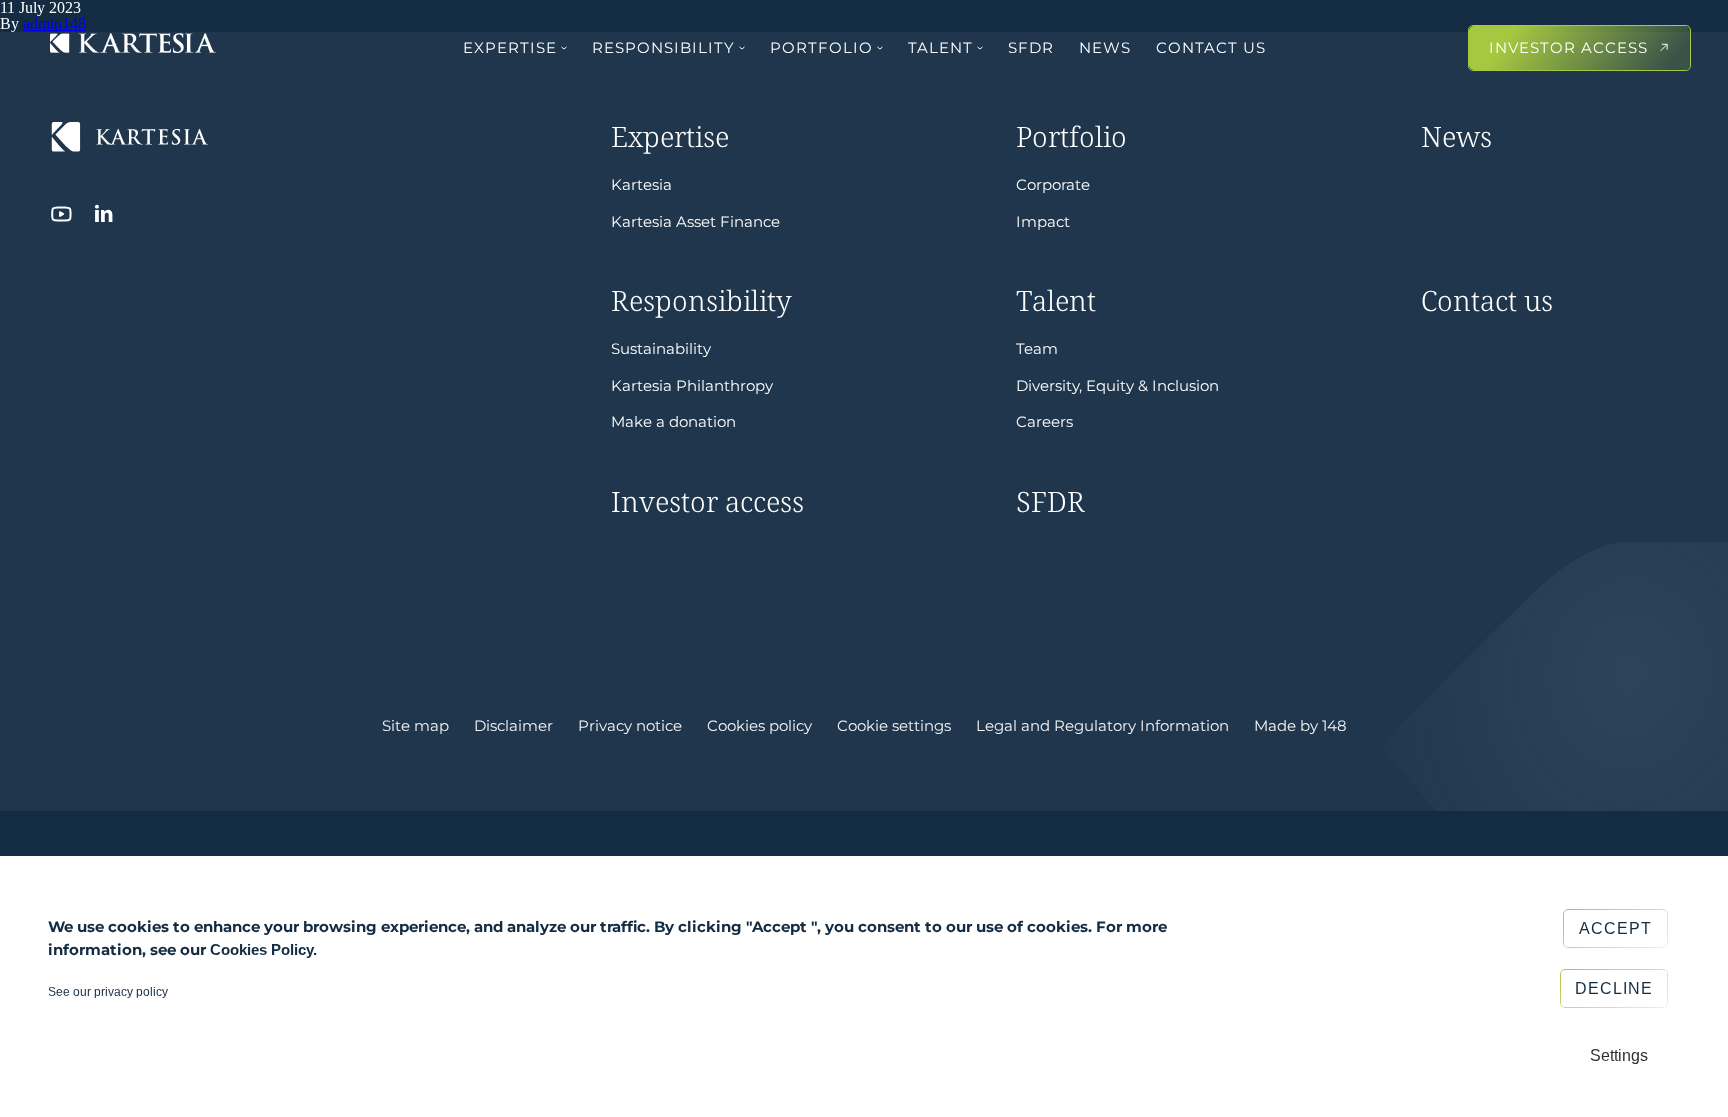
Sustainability (661, 348)
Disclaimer (513, 726)
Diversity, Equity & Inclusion (1117, 385)
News (1105, 47)
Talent (940, 47)
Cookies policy (759, 726)
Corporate (1053, 184)
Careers (1044, 421)
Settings (1619, 1055)
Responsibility (663, 47)
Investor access (1568, 47)
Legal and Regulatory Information (1102, 726)
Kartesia (641, 184)
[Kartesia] (133, 45)
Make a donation (673, 421)
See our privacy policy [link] (108, 992)
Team (1037, 348)
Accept (1615, 928)
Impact (1043, 221)
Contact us (1211, 47)
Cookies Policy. (263, 949)
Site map (415, 726)
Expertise (510, 47)
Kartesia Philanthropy (692, 385)
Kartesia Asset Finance (695, 221)
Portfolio (821, 47)
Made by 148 (1300, 726)
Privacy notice (630, 726)
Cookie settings (894, 726)
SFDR (1031, 47)
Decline (1614, 988)
